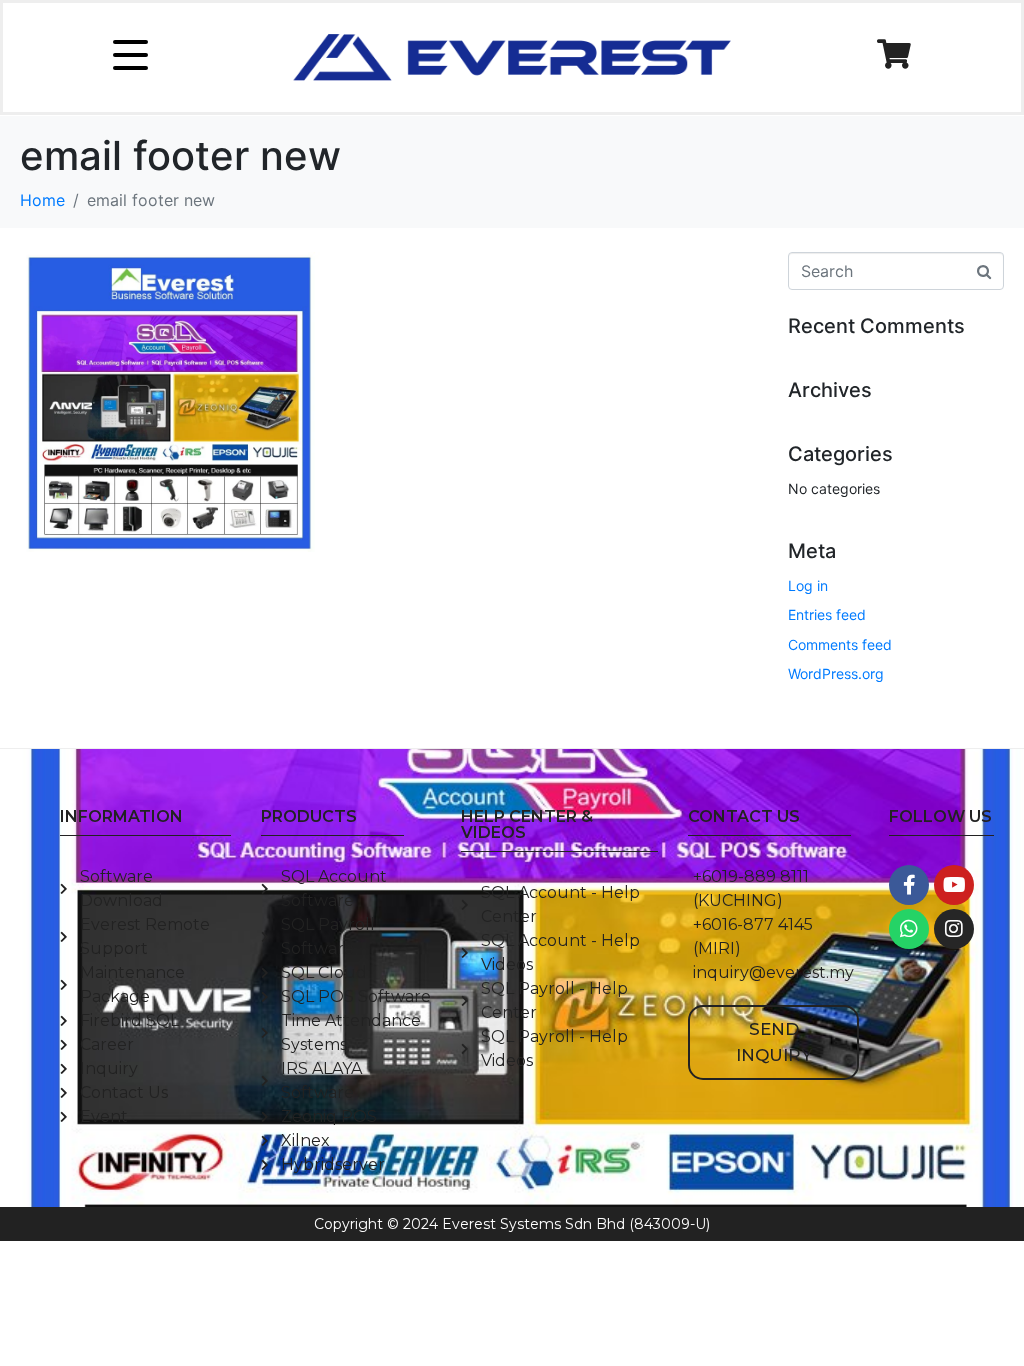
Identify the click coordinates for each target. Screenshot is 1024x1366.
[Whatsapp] (909, 929)
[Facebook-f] (909, 885)
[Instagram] (954, 929)
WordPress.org (836, 673)
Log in (808, 585)
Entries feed (827, 614)
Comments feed (840, 644)
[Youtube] (954, 885)
